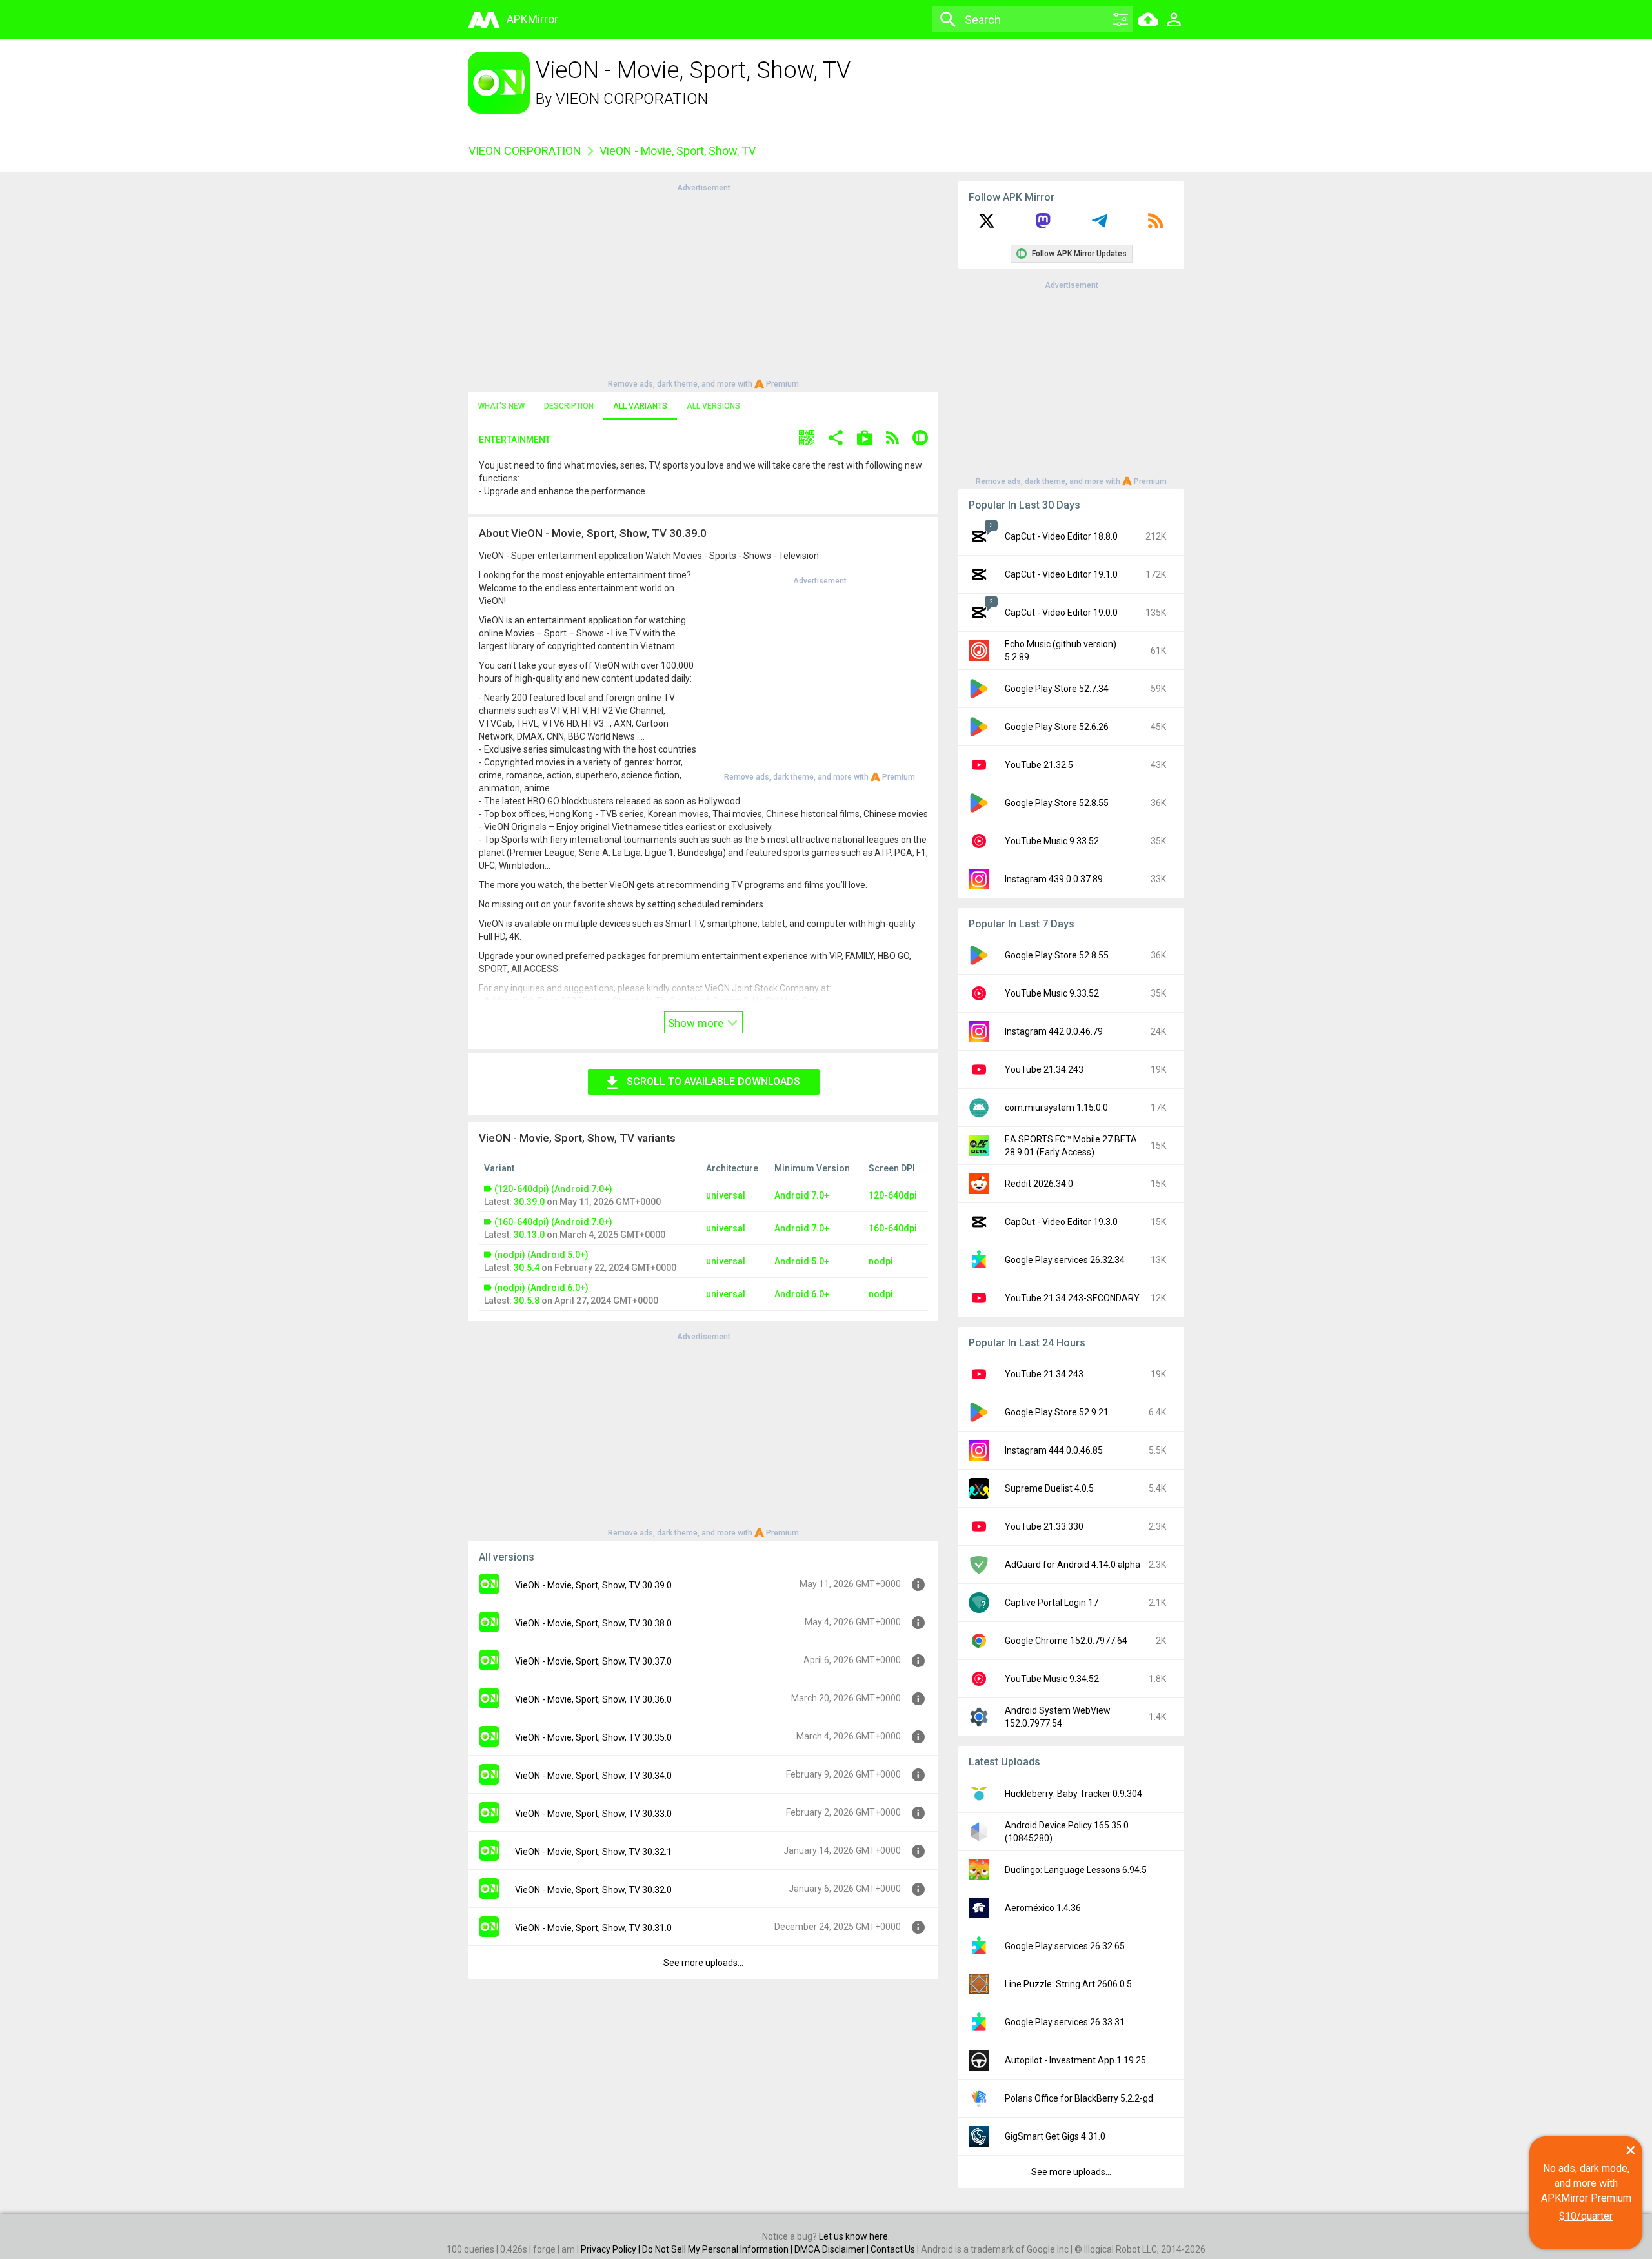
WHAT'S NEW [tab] (501, 406)
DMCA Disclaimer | (832, 2249)
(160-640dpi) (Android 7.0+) (553, 1222)
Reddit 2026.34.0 (1039, 1184)
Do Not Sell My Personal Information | (718, 2249)
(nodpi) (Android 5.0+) (541, 1255)
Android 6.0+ (802, 1294)
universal (726, 1195)
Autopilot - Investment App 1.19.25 (1075, 2060)
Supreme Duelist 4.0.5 (1049, 1488)
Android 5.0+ (802, 1261)
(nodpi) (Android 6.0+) (541, 1288)
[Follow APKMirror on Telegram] (1100, 225)
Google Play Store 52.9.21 (1057, 1412)
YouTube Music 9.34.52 (1052, 1679)
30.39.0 (529, 1202)
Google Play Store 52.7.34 (1057, 689)
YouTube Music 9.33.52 (1052, 841)
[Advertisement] (703, 285)
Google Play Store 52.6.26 (1057, 727)
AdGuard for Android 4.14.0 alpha (1073, 1565)
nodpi (881, 1261)
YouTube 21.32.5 (1039, 765)
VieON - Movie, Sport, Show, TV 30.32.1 (593, 1852)
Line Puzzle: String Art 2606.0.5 (1068, 1984)
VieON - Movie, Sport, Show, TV (678, 151)
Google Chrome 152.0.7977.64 (1066, 1641)
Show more (697, 1023)
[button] (807, 439)
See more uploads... (703, 1963)
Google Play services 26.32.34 (1065, 1260)
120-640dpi (893, 1195)
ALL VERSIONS (713, 406)
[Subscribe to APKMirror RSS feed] (1156, 225)
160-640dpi (893, 1228)
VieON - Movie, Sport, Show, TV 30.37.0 (593, 1661)
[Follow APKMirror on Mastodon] (1043, 225)
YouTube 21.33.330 (1044, 1526)
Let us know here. (854, 2236)
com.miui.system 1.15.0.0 (1056, 1108)
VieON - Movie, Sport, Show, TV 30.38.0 (593, 1623)
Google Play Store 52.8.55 (1057, 803)
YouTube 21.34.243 (1044, 1069)
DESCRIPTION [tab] (569, 406)
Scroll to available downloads (713, 1081)
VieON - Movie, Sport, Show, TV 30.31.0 (593, 1928)
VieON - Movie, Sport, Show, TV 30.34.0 (593, 1776)
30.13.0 (529, 1235)
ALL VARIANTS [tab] (640, 406)
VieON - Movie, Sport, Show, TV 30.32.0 (593, 1890)
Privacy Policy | (611, 2249)
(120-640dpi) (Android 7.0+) (553, 1189)
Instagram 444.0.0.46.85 (1054, 1450)
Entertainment (515, 440)
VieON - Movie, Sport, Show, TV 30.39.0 (593, 1585)
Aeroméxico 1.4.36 (1043, 1908)
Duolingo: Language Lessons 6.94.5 (1076, 1870)
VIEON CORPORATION (632, 99)
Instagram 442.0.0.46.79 (1054, 1031)
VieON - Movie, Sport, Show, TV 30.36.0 (593, 1699)
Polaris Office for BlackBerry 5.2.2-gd (1079, 2098)
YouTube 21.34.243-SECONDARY (1072, 1298)
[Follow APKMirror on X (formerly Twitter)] (987, 225)
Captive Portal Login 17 (1052, 1603)
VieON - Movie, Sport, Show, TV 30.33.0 (593, 1814)
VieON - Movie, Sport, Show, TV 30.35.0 (593, 1737)
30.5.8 (527, 1301)
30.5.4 (527, 1268)
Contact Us (893, 2249)
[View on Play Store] (865, 439)
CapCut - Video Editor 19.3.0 (1061, 1222)
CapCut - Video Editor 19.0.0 (1061, 613)
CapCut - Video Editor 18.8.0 (1061, 536)
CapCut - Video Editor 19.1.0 (1061, 574)
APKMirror (532, 19)
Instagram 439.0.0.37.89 (1054, 879)
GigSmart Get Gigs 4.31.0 (1055, 2136)
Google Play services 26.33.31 (1065, 2022)
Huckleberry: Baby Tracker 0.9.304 (1073, 1794)
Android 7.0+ (802, 1195)
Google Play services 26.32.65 (1065, 1946)
